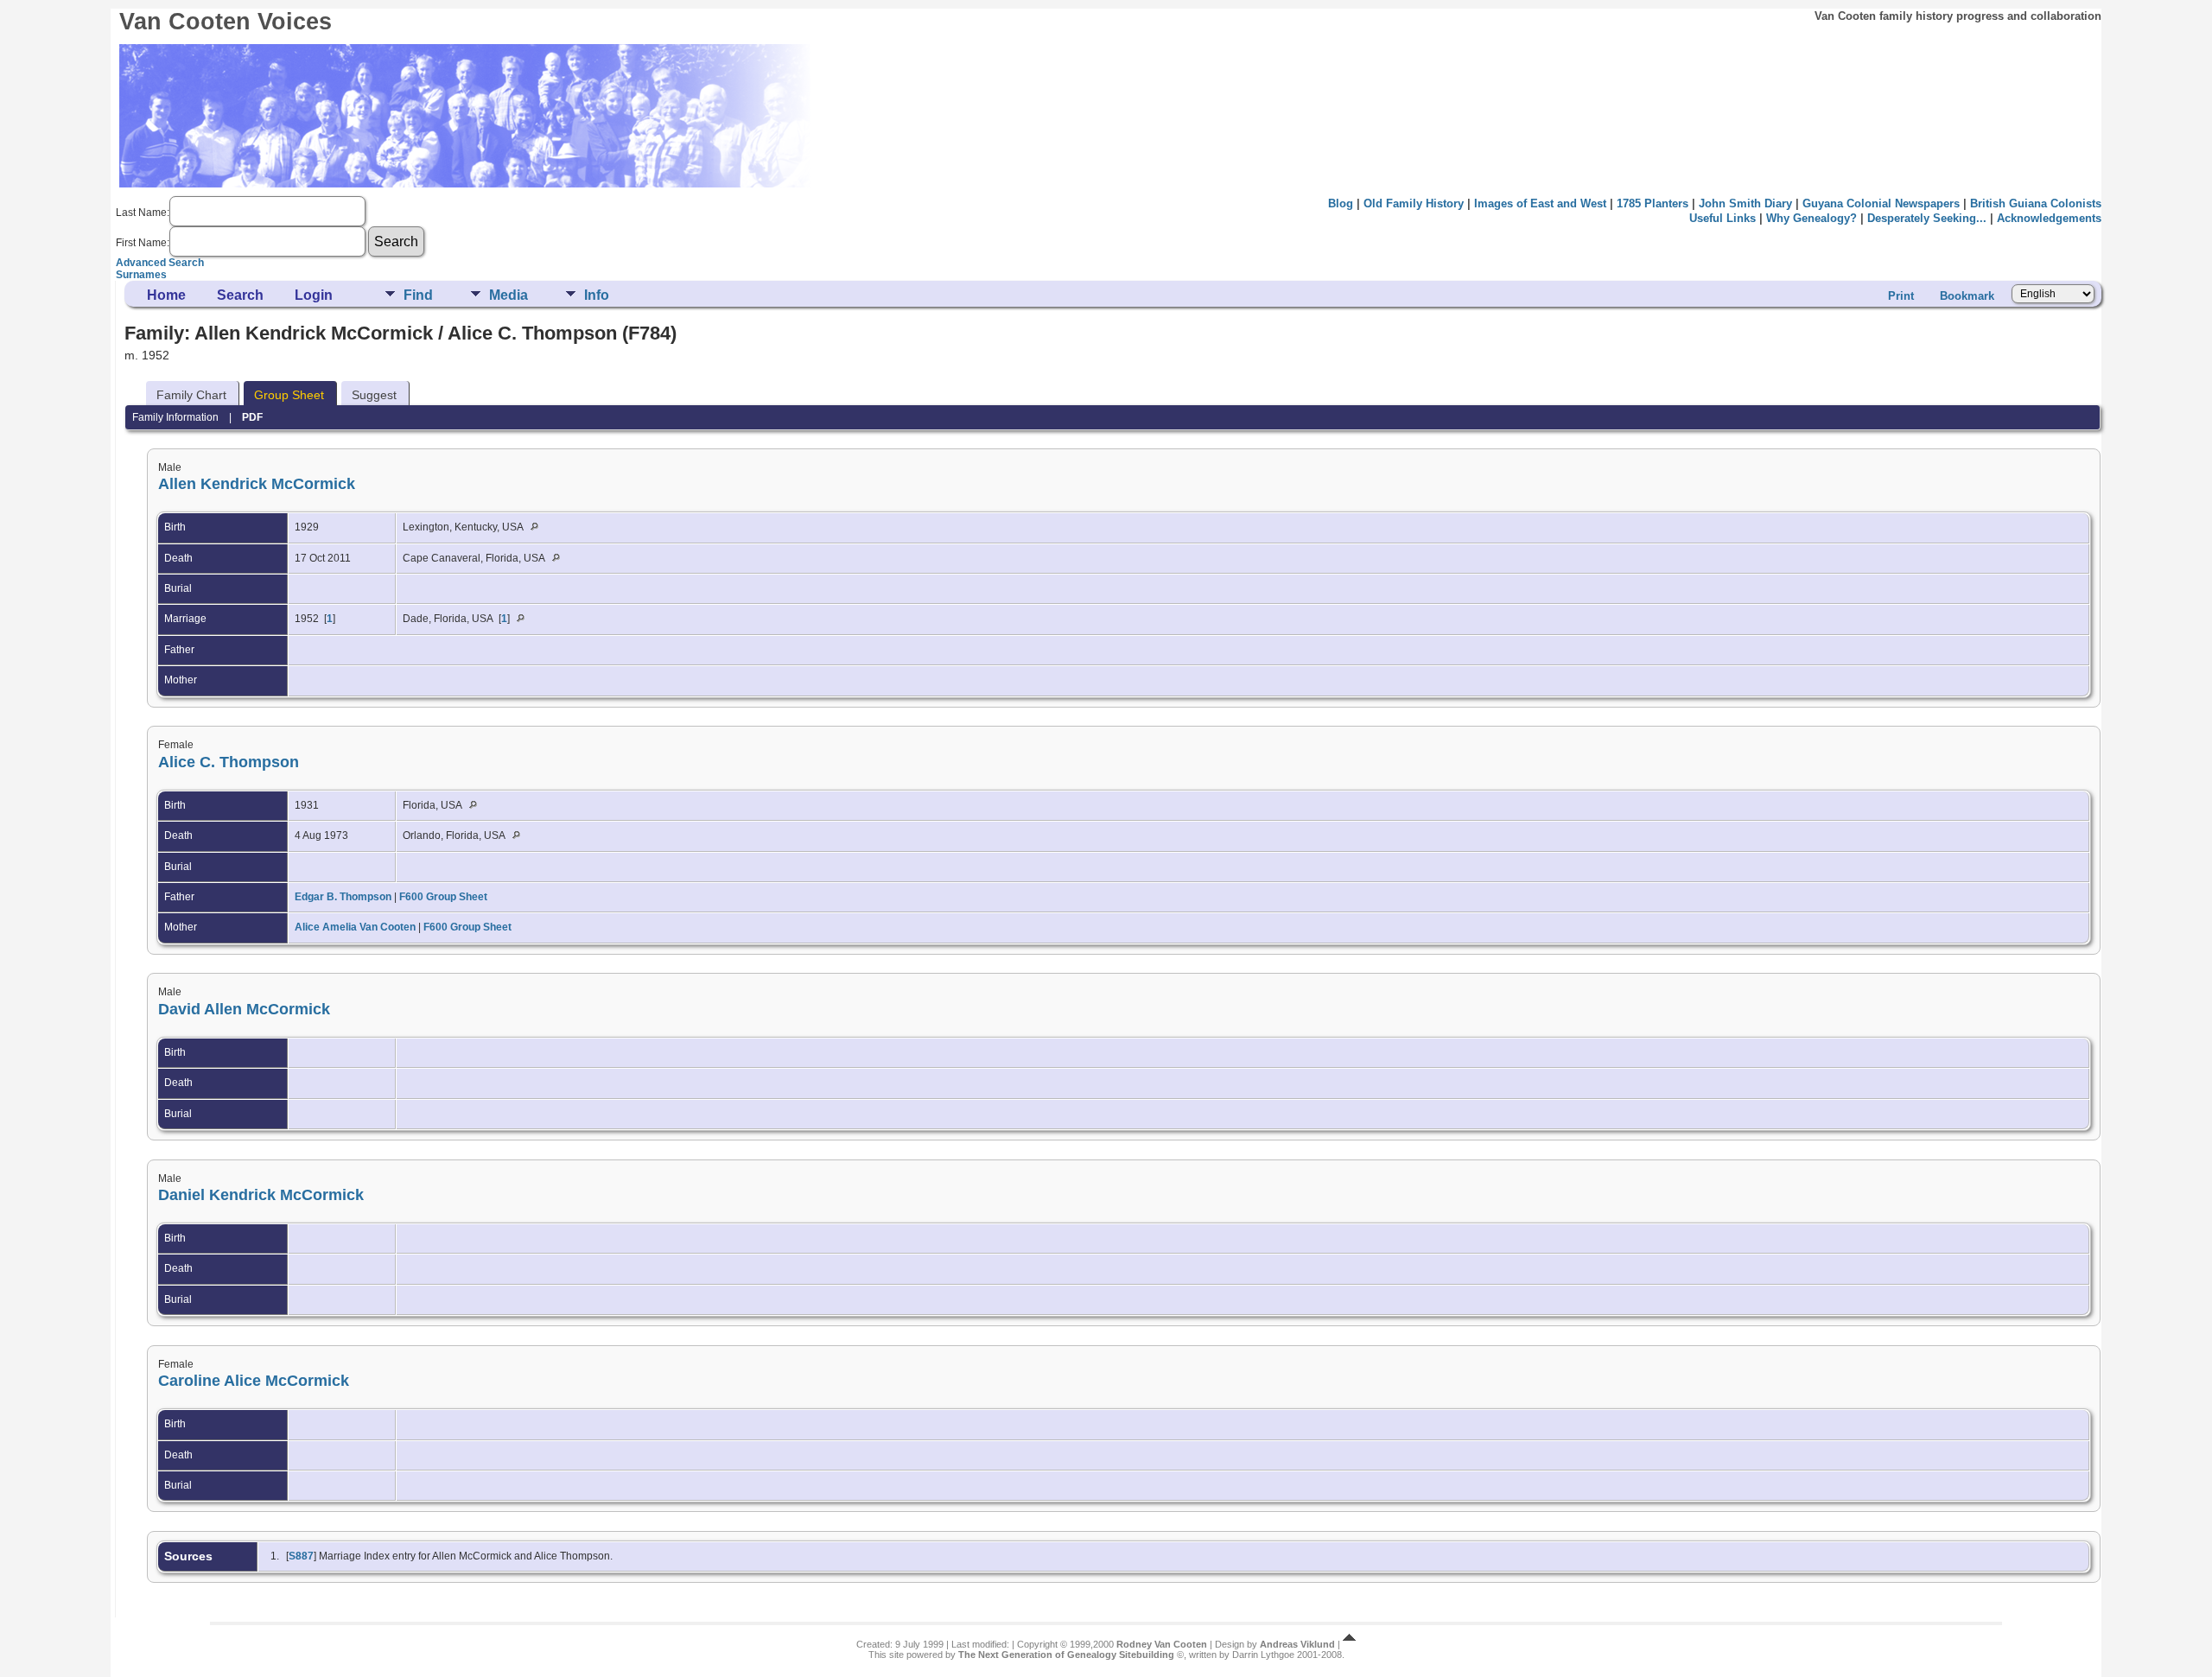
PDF (252, 417)
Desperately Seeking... (1927, 218)
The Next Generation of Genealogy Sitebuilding (1066, 1655)
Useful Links (1723, 218)
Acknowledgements (2049, 218)
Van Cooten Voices (226, 22)
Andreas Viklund (1297, 1644)
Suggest (374, 395)
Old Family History (1414, 203)
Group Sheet (289, 395)
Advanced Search (160, 263)
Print (1901, 296)
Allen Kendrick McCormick (257, 484)
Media (509, 295)
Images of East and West (1540, 203)
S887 (301, 1556)
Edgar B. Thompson (343, 897)
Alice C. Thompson (229, 762)
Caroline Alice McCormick (254, 1381)
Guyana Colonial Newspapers (1881, 203)
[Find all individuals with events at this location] (539, 527)
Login (314, 295)
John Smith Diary (1745, 203)
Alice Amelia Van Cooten (355, 927)
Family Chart (191, 395)
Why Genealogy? (1812, 218)
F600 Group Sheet (443, 897)
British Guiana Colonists (2036, 203)
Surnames (141, 275)
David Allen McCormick (244, 1009)
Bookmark (1967, 296)
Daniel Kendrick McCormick (261, 1195)
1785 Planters (1653, 203)
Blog (1341, 203)
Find (418, 295)
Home (166, 295)
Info (597, 295)
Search (240, 295)
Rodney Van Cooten (1162, 1644)
